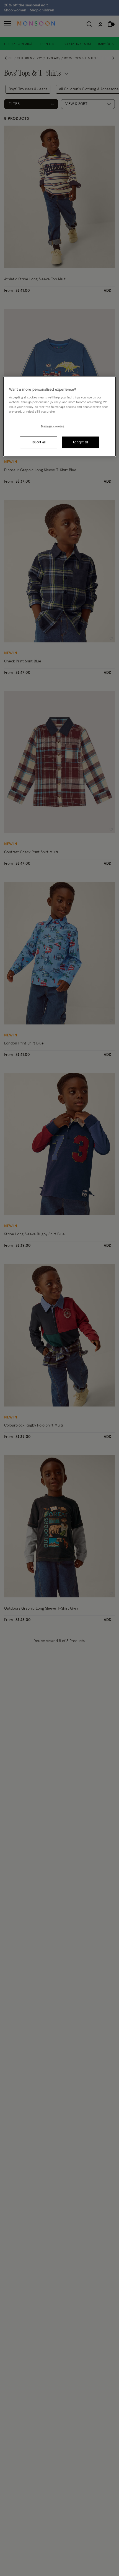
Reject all (39, 442)
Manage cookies (53, 427)
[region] (60, 417)
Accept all (80, 442)
